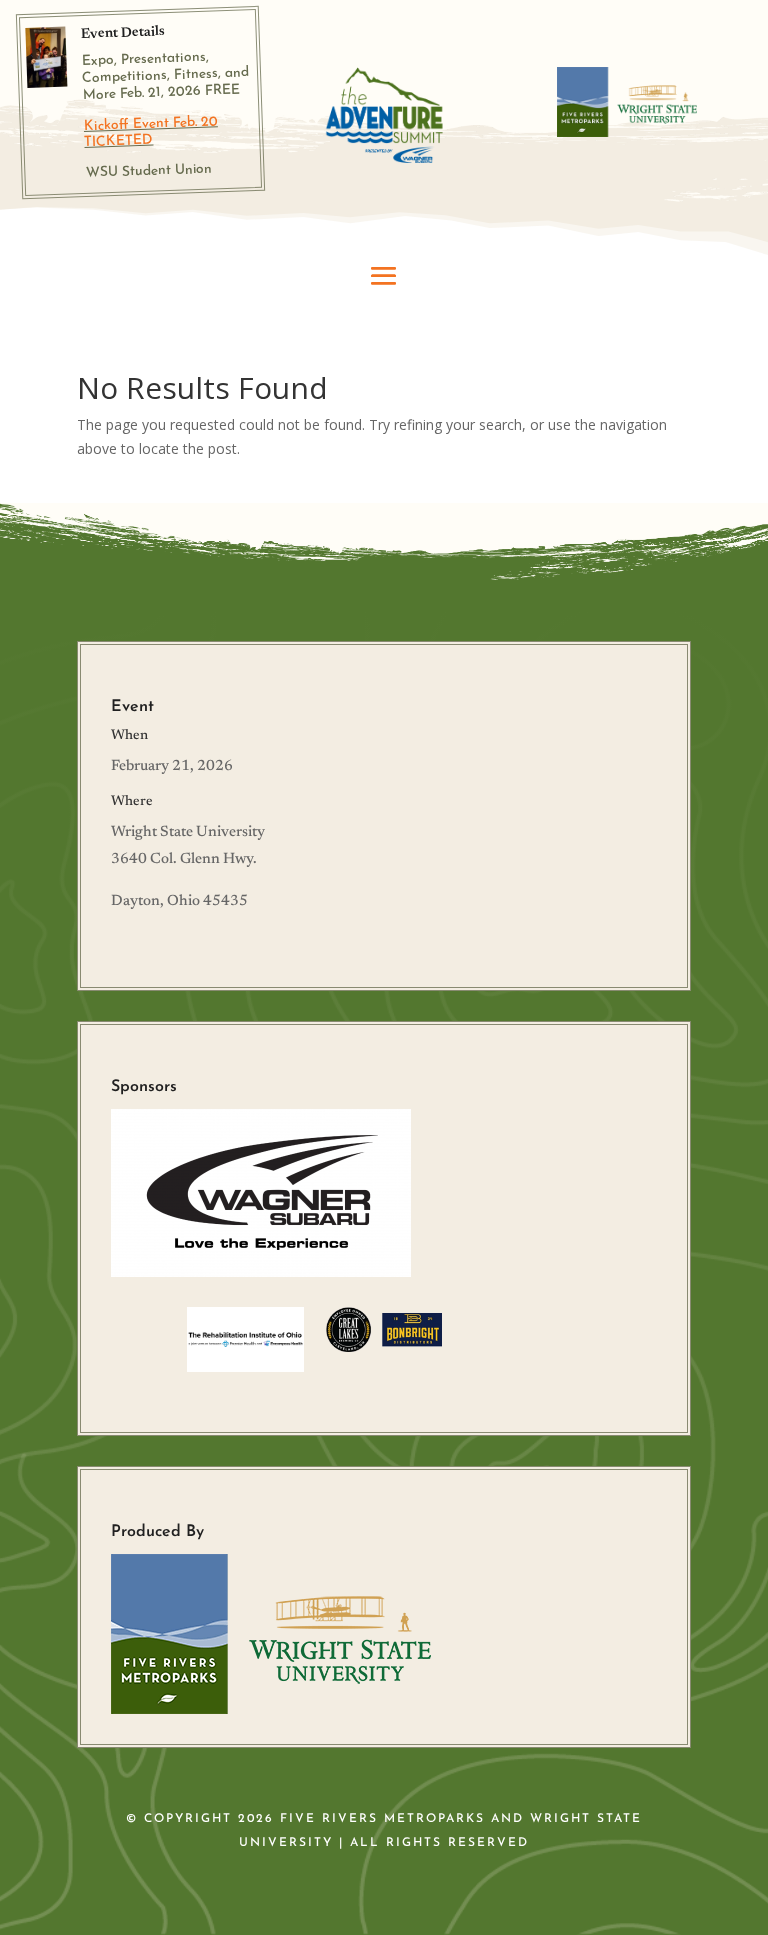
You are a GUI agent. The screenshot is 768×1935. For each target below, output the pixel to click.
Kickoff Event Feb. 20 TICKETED (151, 132)
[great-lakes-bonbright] (384, 1346)
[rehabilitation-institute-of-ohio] (245, 1366)
